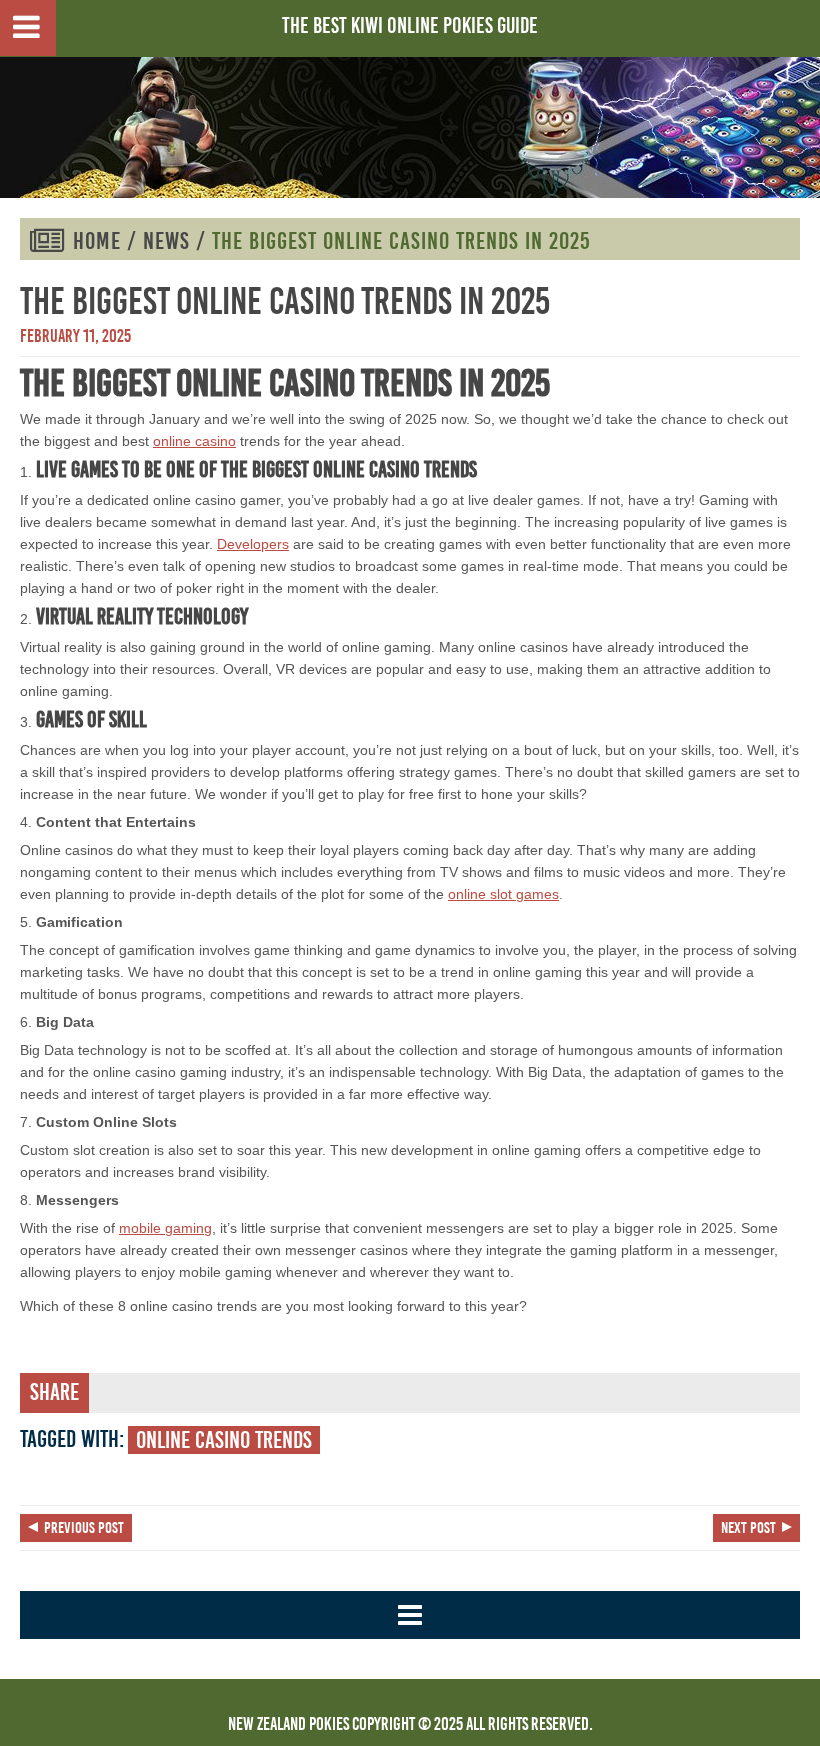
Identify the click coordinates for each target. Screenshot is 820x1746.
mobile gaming (165, 1228)
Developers (253, 544)
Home (97, 241)
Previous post (84, 1528)
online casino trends (224, 1440)
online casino (194, 441)
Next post (748, 1528)
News (166, 241)
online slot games (503, 894)
